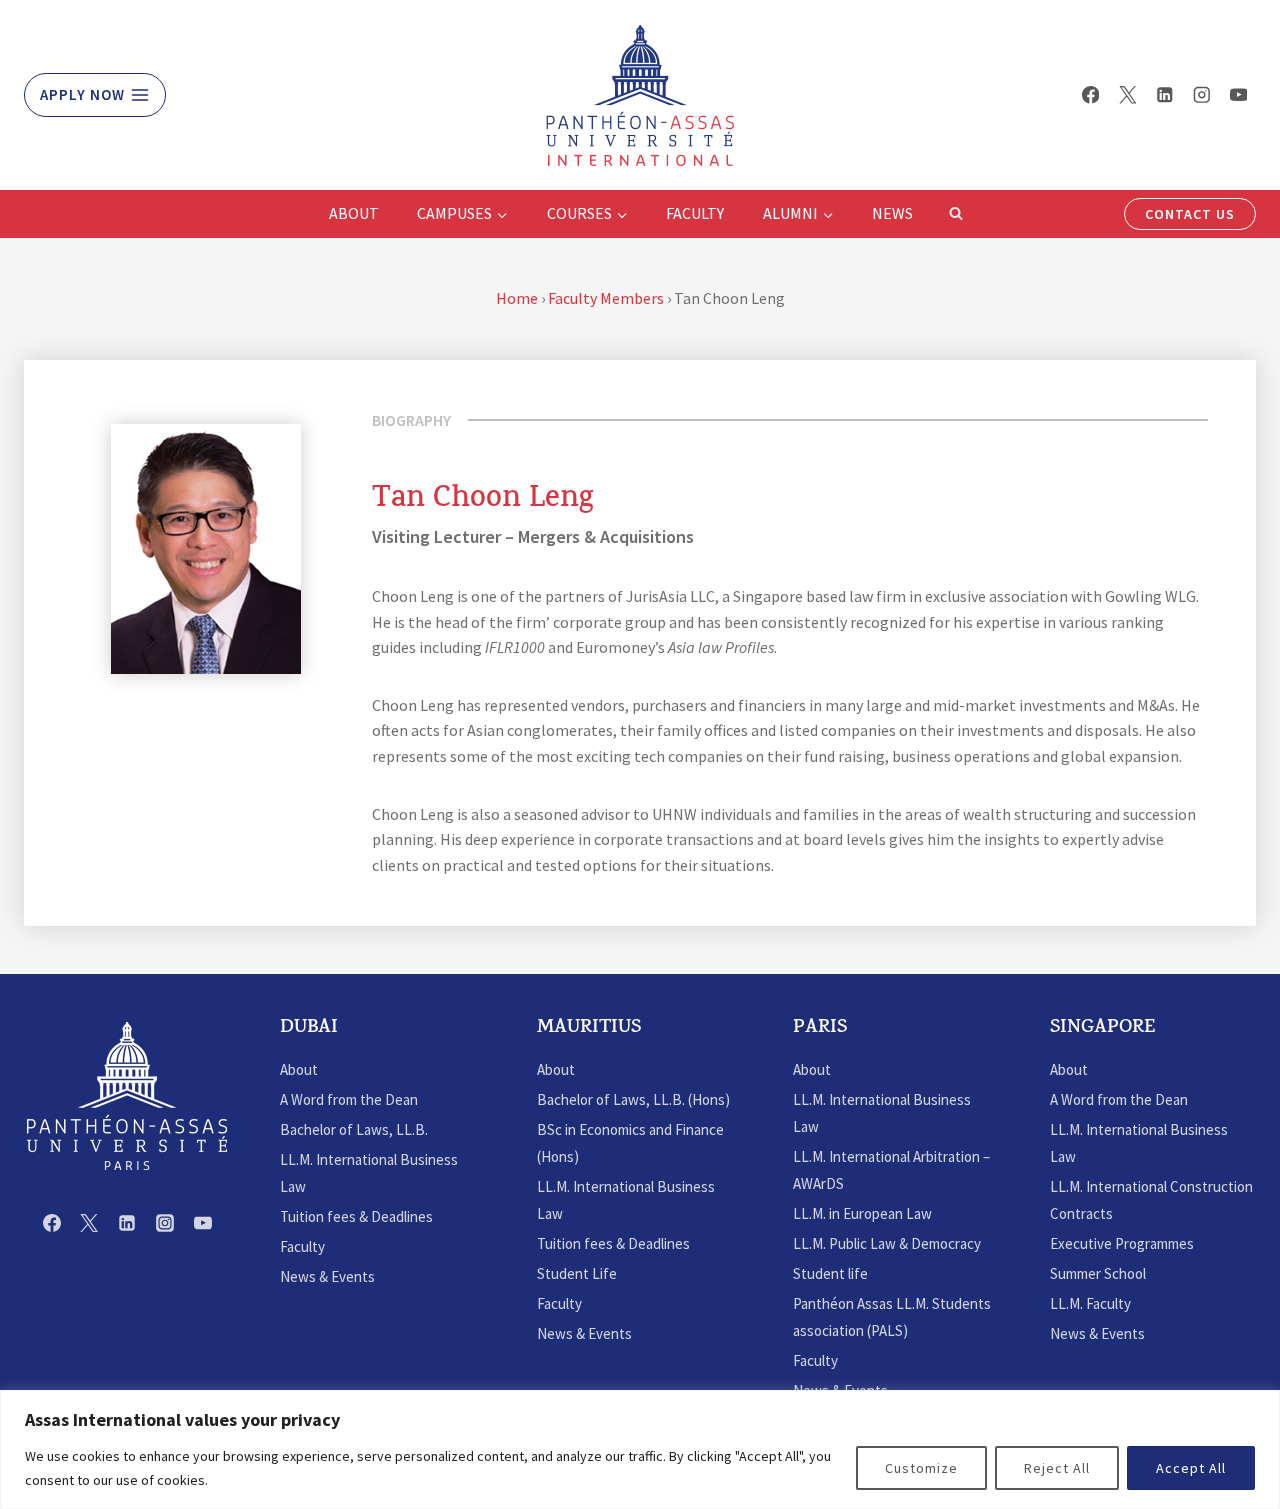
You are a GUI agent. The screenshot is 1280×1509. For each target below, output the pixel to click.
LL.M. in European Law (862, 1213)
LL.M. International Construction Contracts (1151, 1200)
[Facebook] (1090, 94)
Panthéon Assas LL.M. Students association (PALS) (892, 1317)
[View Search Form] (956, 214)
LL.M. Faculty (1090, 1303)
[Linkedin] (1164, 94)
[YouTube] (1238, 94)
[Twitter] (1127, 94)
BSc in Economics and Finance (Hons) (630, 1143)
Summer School (1098, 1273)
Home (517, 298)
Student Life (577, 1273)
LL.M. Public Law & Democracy (887, 1243)
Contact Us (1190, 214)
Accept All (1191, 1468)
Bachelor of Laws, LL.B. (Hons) (633, 1099)
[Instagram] (1201, 94)
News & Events (327, 1276)
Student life (830, 1273)
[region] (640, 1449)
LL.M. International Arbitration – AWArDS (891, 1170)
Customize (921, 1468)
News (892, 213)
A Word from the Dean (349, 1099)
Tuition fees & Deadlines (356, 1216)
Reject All (1057, 1468)
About (354, 213)
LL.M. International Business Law (369, 1173)
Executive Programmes (1122, 1243)
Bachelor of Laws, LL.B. (354, 1129)
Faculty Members (606, 298)
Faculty (695, 213)
